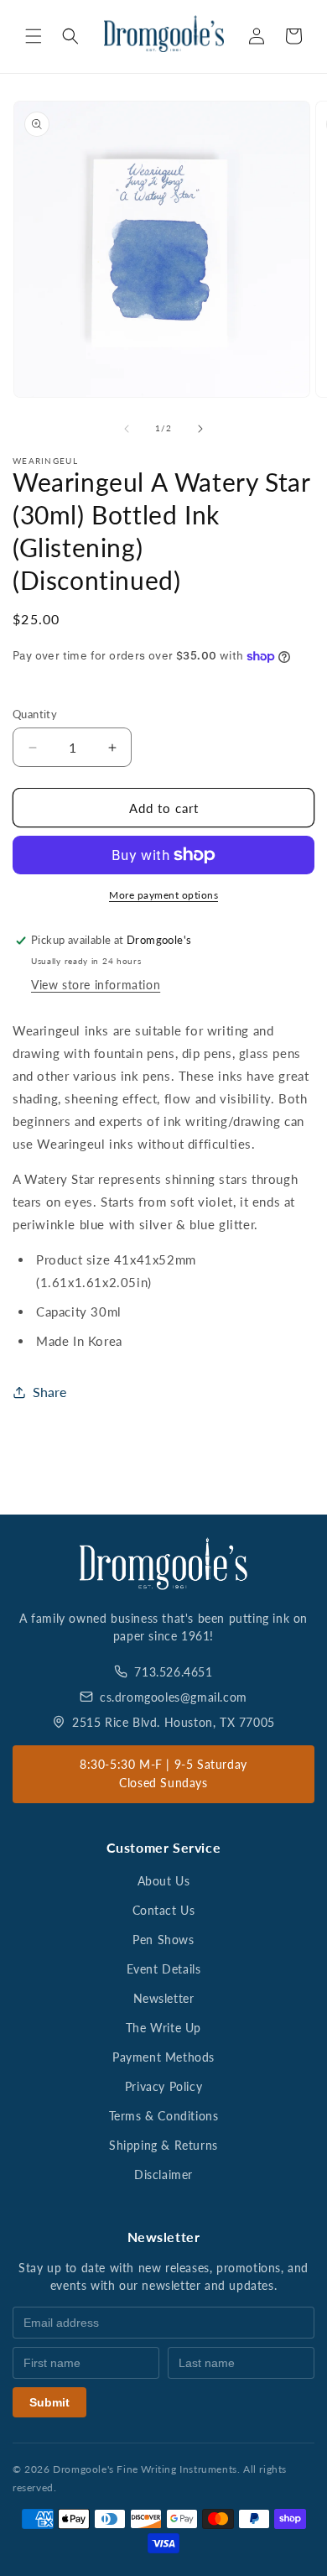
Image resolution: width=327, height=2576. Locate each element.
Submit (49, 2402)
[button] (34, 36)
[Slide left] (127, 429)
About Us (164, 1881)
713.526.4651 (173, 1672)
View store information (96, 985)
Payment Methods (163, 2057)
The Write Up (163, 2028)
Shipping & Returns (163, 2145)
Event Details (164, 1969)
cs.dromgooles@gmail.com (174, 1697)
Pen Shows (163, 1940)
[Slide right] (200, 429)
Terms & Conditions (164, 2116)
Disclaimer (163, 2174)
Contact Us (164, 1910)
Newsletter (164, 1998)
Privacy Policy (163, 2086)
